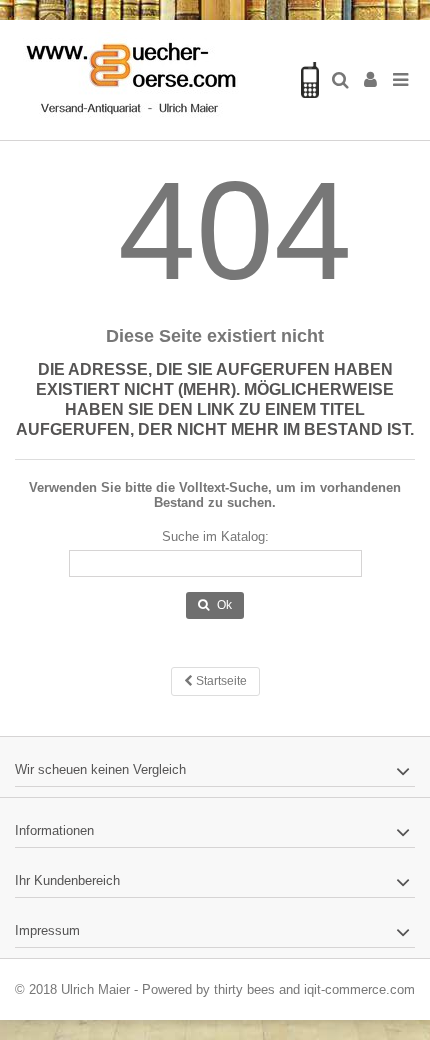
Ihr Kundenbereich (67, 880)
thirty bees (244, 989)
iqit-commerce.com (359, 989)
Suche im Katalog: (215, 536)
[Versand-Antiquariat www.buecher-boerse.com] (150, 80)
